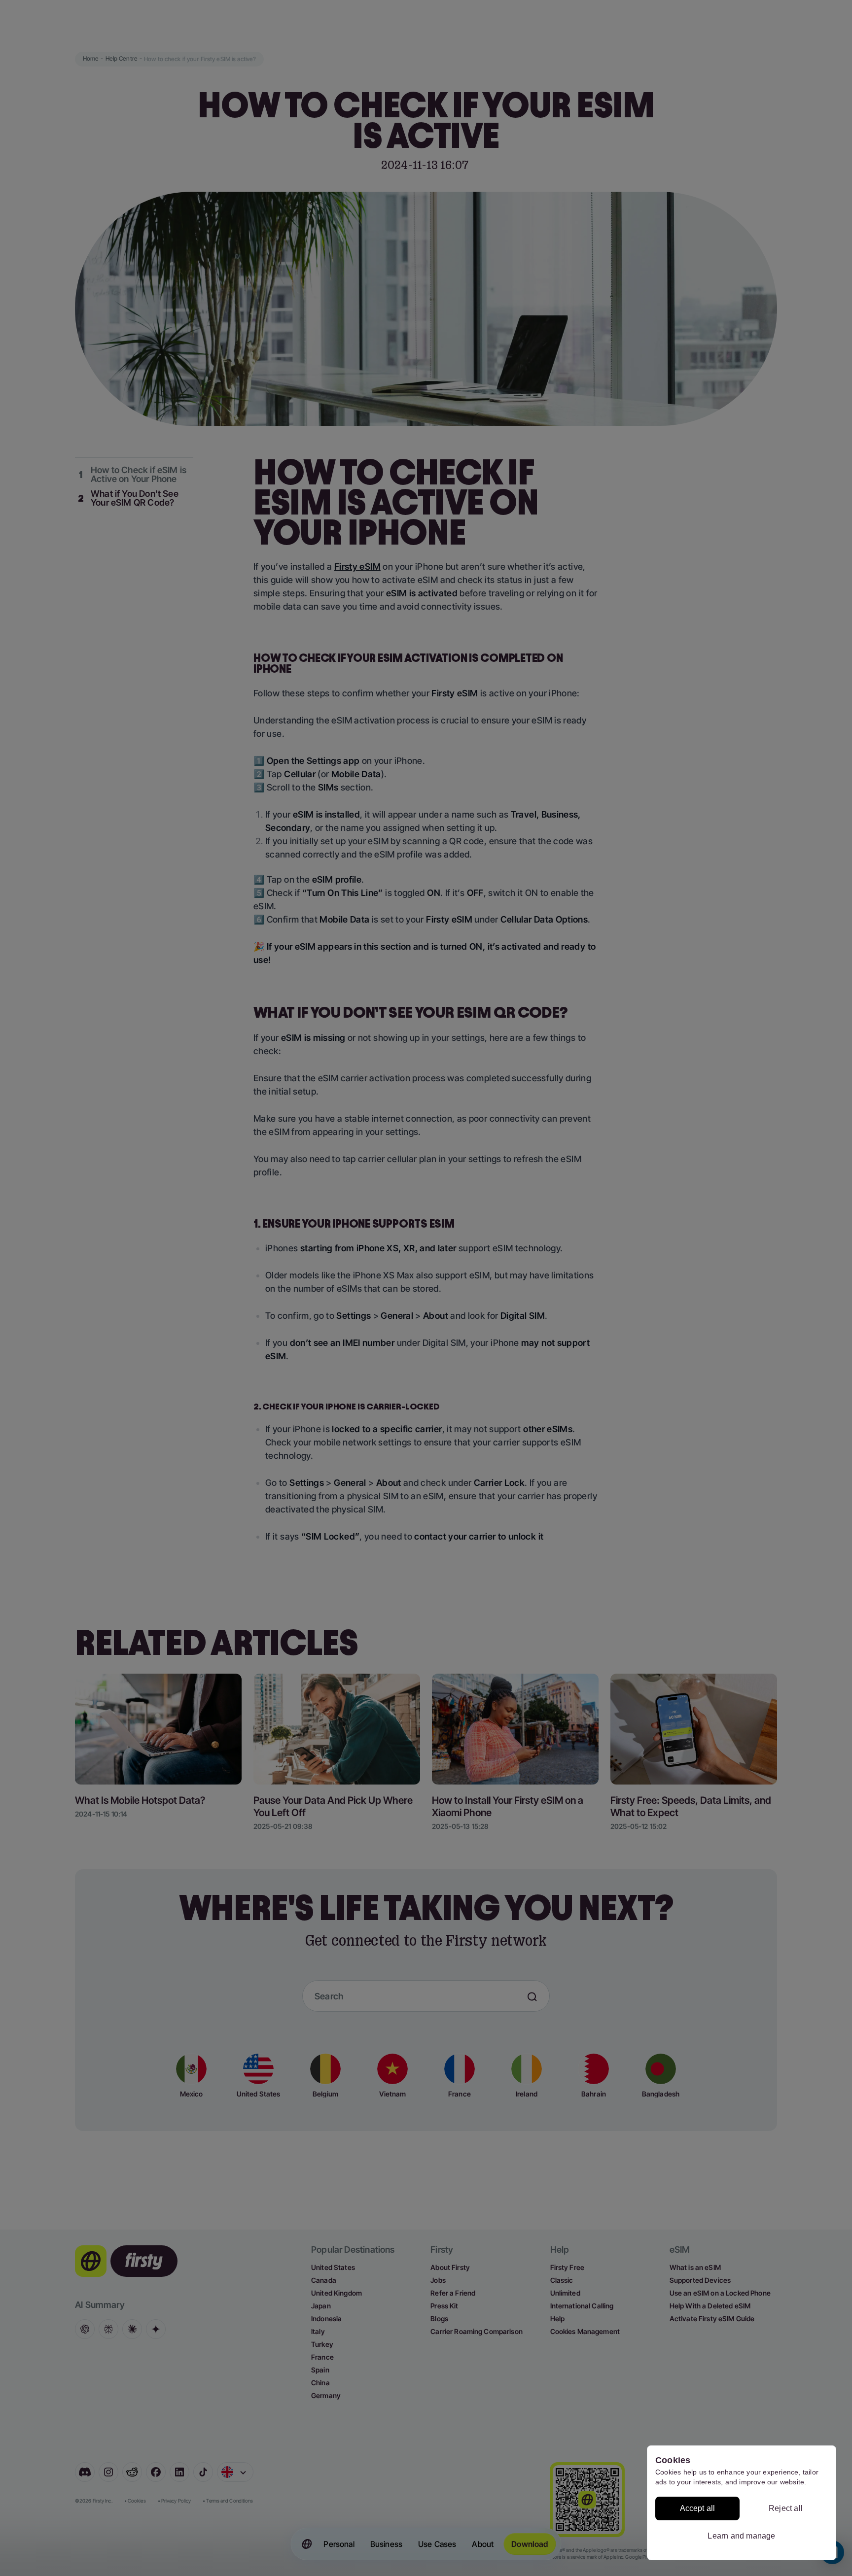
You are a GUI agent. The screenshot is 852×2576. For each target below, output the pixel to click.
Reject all (786, 2508)
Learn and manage (741, 2536)
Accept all (698, 2508)
